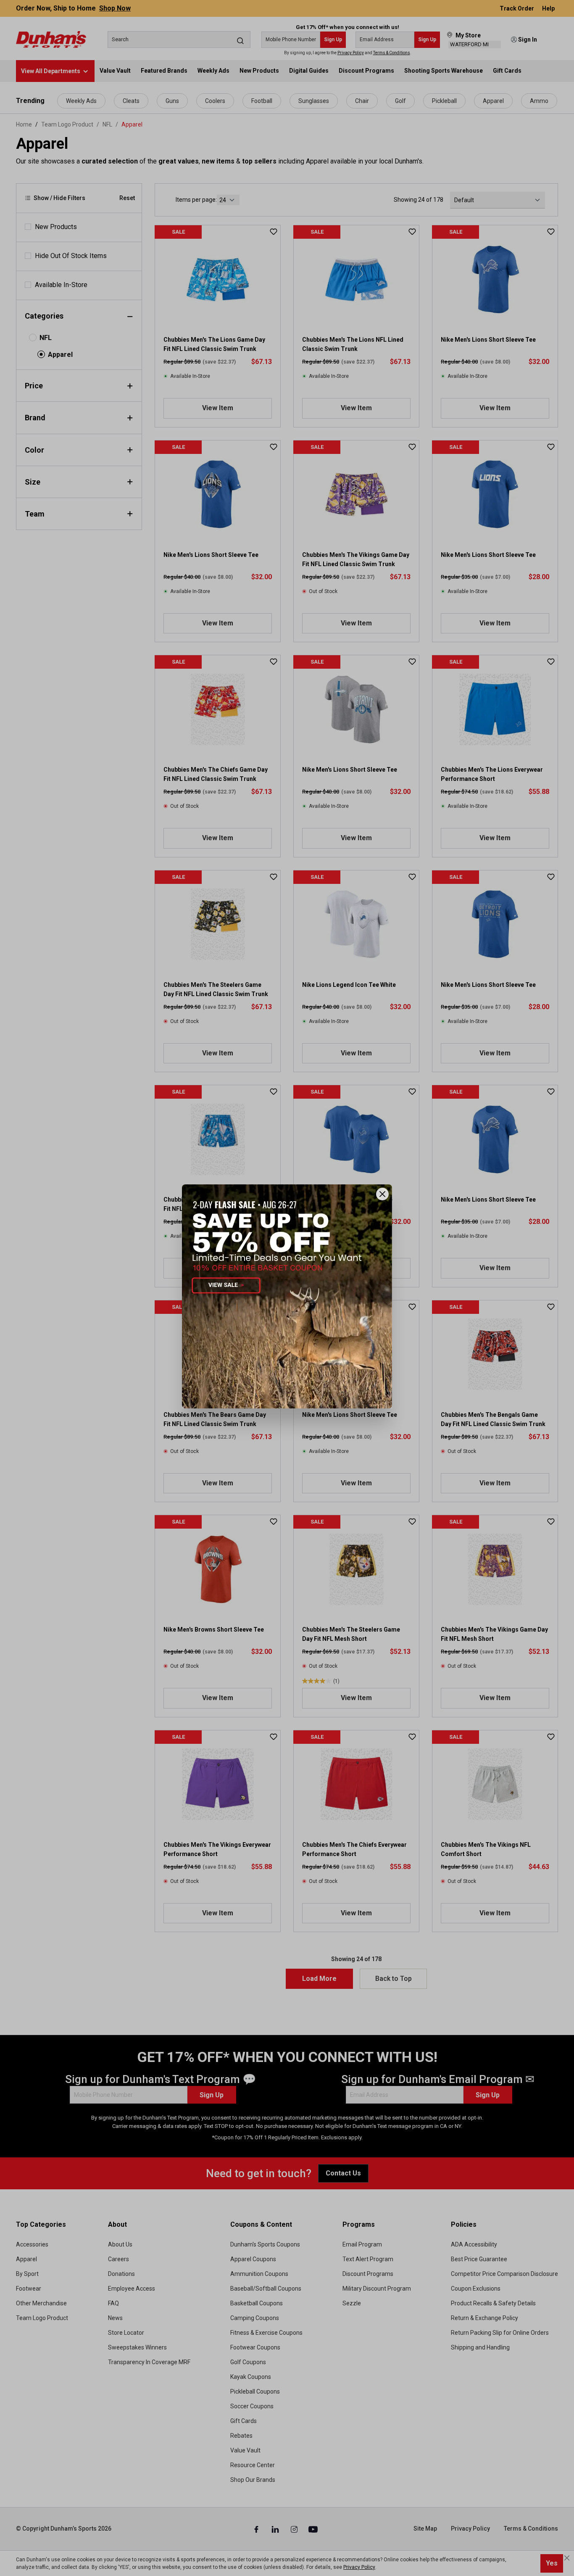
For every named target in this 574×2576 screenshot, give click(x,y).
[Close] (382, 1194)
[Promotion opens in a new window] (287, 1296)
